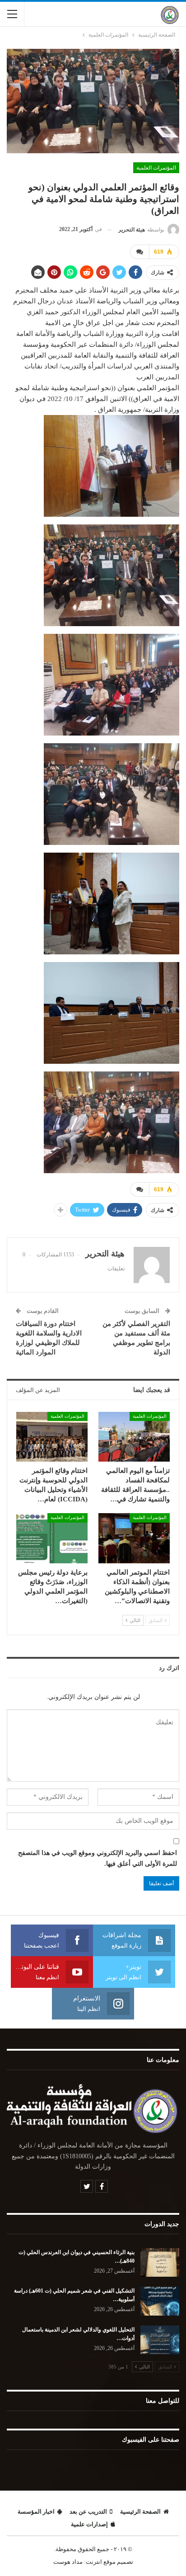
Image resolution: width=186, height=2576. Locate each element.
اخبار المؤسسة (36, 2512)
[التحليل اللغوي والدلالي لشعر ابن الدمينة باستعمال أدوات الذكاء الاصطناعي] (160, 2340)
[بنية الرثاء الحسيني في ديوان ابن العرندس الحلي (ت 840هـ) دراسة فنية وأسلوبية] (160, 2263)
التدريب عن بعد (88, 2512)
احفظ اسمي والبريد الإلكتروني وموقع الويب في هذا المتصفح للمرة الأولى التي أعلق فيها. (98, 1858)
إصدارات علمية (89, 2524)
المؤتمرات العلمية (156, 168)
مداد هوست (68, 2562)
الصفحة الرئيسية (140, 2512)
